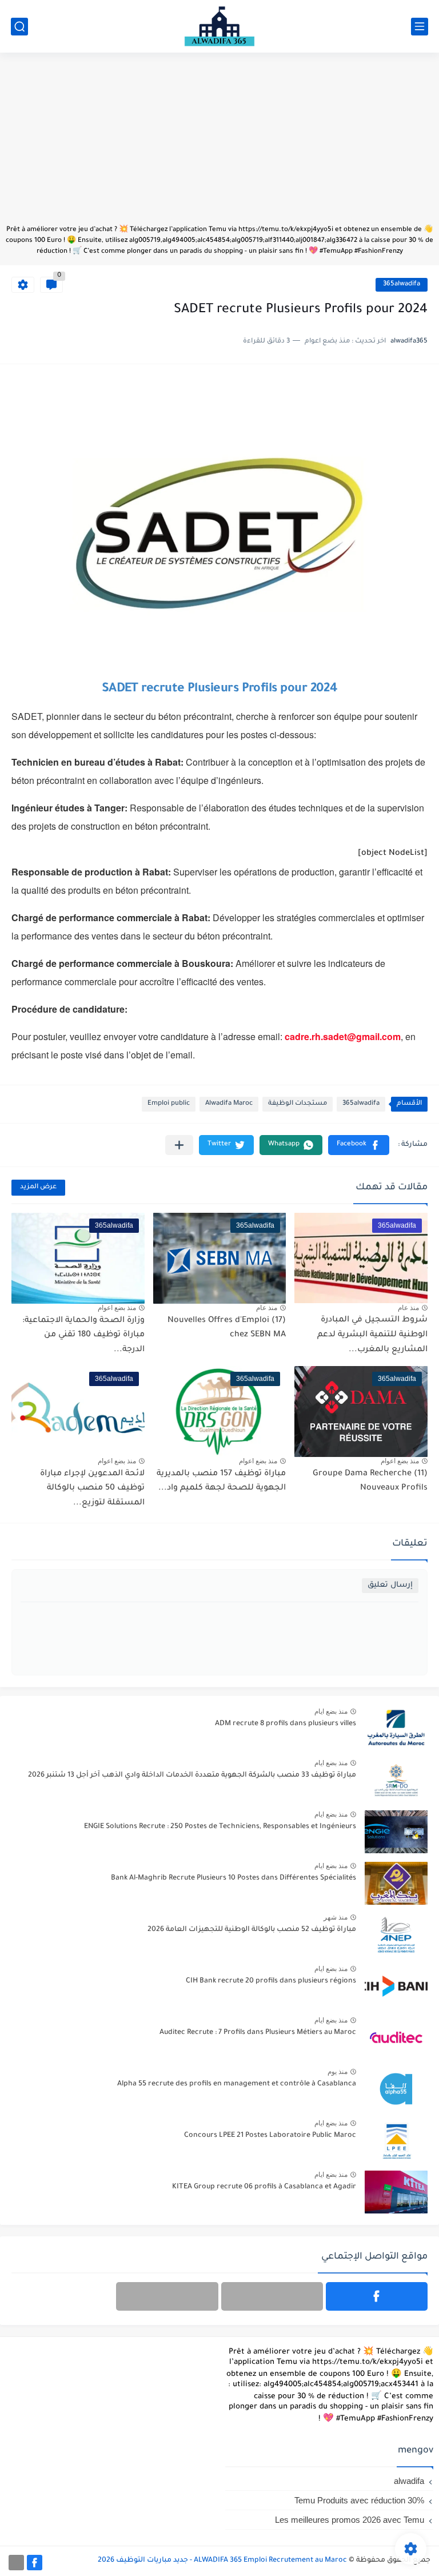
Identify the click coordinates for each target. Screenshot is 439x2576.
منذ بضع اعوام (117, 1308)
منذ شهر (336, 1917)
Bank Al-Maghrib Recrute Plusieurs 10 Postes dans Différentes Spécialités (234, 1878)
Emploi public (169, 1104)
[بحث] (19, 27)
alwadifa (409, 2481)
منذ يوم (338, 2072)
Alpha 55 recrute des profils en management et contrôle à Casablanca (237, 2084)
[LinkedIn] (272, 2296)
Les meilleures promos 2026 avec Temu (350, 2520)
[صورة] (396, 1729)
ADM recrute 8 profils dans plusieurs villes (286, 1724)
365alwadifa (402, 284)
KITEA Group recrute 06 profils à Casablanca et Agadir (264, 2187)
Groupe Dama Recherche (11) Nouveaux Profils (370, 1482)
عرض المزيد (38, 1187)
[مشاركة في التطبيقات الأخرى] (179, 1145)
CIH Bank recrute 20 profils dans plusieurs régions (271, 1981)
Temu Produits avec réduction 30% (359, 2500)
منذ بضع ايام (331, 1711)
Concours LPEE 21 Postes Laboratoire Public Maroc (270, 2136)
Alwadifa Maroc (229, 1104)
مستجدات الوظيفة (298, 1104)
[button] (359, 1145)
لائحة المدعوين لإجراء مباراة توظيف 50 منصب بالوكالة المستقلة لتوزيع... (92, 1489)
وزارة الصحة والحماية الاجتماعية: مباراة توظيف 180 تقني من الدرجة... (83, 1335)
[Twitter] (167, 2296)
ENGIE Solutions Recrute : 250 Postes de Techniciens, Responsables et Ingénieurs (220, 1827)
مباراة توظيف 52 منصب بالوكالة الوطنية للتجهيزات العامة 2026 (252, 1930)
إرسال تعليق (390, 1585)
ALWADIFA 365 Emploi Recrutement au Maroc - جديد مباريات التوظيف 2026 (222, 2561)
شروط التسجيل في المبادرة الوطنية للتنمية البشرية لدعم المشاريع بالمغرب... (372, 1335)
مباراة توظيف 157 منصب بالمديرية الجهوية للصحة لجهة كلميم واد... (221, 1482)
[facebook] (377, 2296)
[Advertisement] (219, 144)
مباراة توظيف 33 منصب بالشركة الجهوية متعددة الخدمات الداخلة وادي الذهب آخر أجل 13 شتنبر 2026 (192, 1775)
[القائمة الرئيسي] (420, 27)
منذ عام (408, 1308)
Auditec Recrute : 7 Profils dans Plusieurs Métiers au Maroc (258, 2033)
